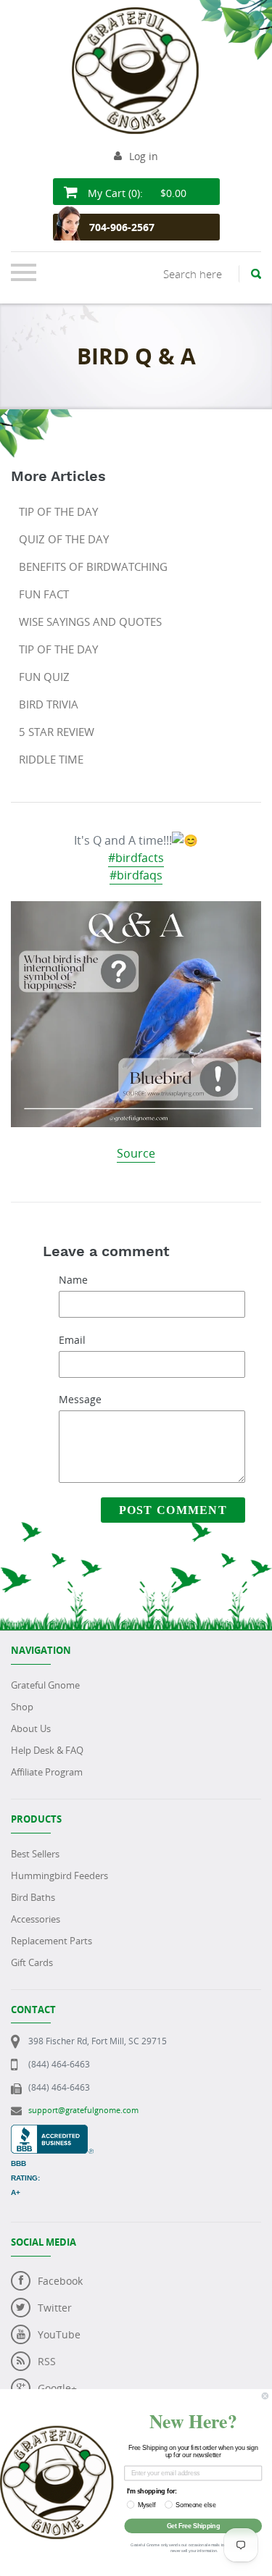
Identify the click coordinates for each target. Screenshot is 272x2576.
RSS (47, 2361)
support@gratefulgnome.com (83, 2110)
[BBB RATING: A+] (52, 2132)
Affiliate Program (47, 1772)
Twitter (55, 2308)
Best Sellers (35, 1854)
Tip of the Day (58, 511)
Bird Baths (33, 1897)
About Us (31, 1728)
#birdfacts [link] (136, 858)
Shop (22, 1707)
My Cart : (136, 193)
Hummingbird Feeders (59, 1875)
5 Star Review (57, 732)
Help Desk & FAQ (47, 1750)
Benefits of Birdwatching (93, 566)
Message (80, 1399)
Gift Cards (32, 1962)
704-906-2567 (122, 227)
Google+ (57, 2388)
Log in (144, 156)
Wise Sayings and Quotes (90, 622)
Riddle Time (51, 759)
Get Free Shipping (193, 2526)
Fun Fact (44, 594)
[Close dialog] (265, 2396)
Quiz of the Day (64, 539)
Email (72, 1340)
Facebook (60, 2281)
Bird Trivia (49, 704)
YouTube (59, 2334)
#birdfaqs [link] (136, 875)
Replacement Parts (51, 1941)
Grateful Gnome (45, 1685)
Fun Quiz (44, 677)
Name (73, 1280)
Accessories (36, 1919)
